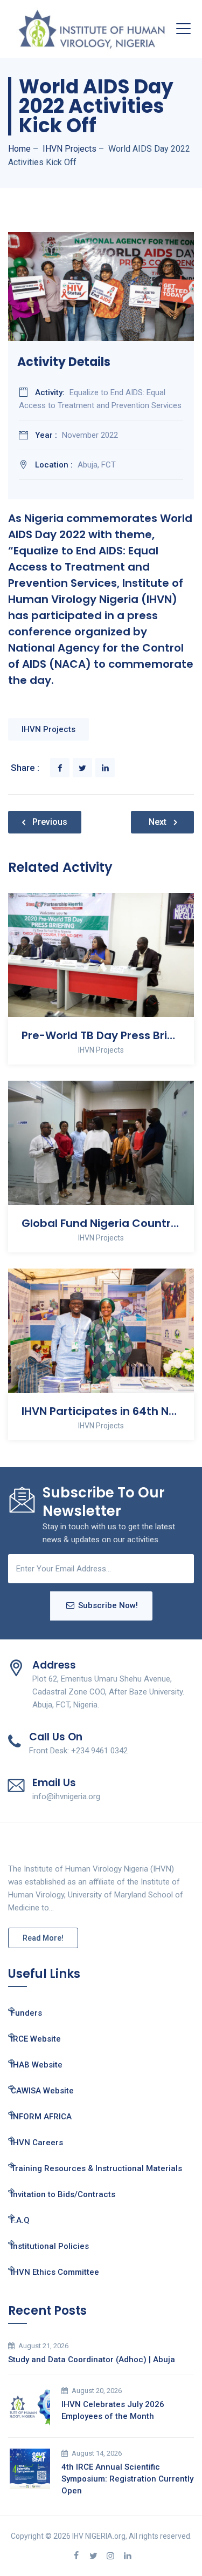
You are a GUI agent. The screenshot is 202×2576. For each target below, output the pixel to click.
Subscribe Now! (108, 1605)
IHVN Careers (37, 2143)
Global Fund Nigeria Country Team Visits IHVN (101, 1223)
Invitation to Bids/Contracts (63, 2194)
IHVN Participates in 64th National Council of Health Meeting (101, 1411)
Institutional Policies (50, 2246)
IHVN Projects (48, 729)
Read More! (43, 1938)
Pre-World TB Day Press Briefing (101, 1035)
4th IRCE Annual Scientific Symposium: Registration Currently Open (127, 2479)
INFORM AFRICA (41, 2117)
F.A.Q (20, 2220)
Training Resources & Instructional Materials (96, 2168)
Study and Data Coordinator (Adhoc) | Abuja (92, 2360)
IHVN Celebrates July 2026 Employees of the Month (113, 2410)
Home (19, 149)
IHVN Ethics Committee (55, 2272)
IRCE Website (36, 2039)
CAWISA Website (42, 2091)
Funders (26, 2013)
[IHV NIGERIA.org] (92, 29)
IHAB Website (37, 2065)
